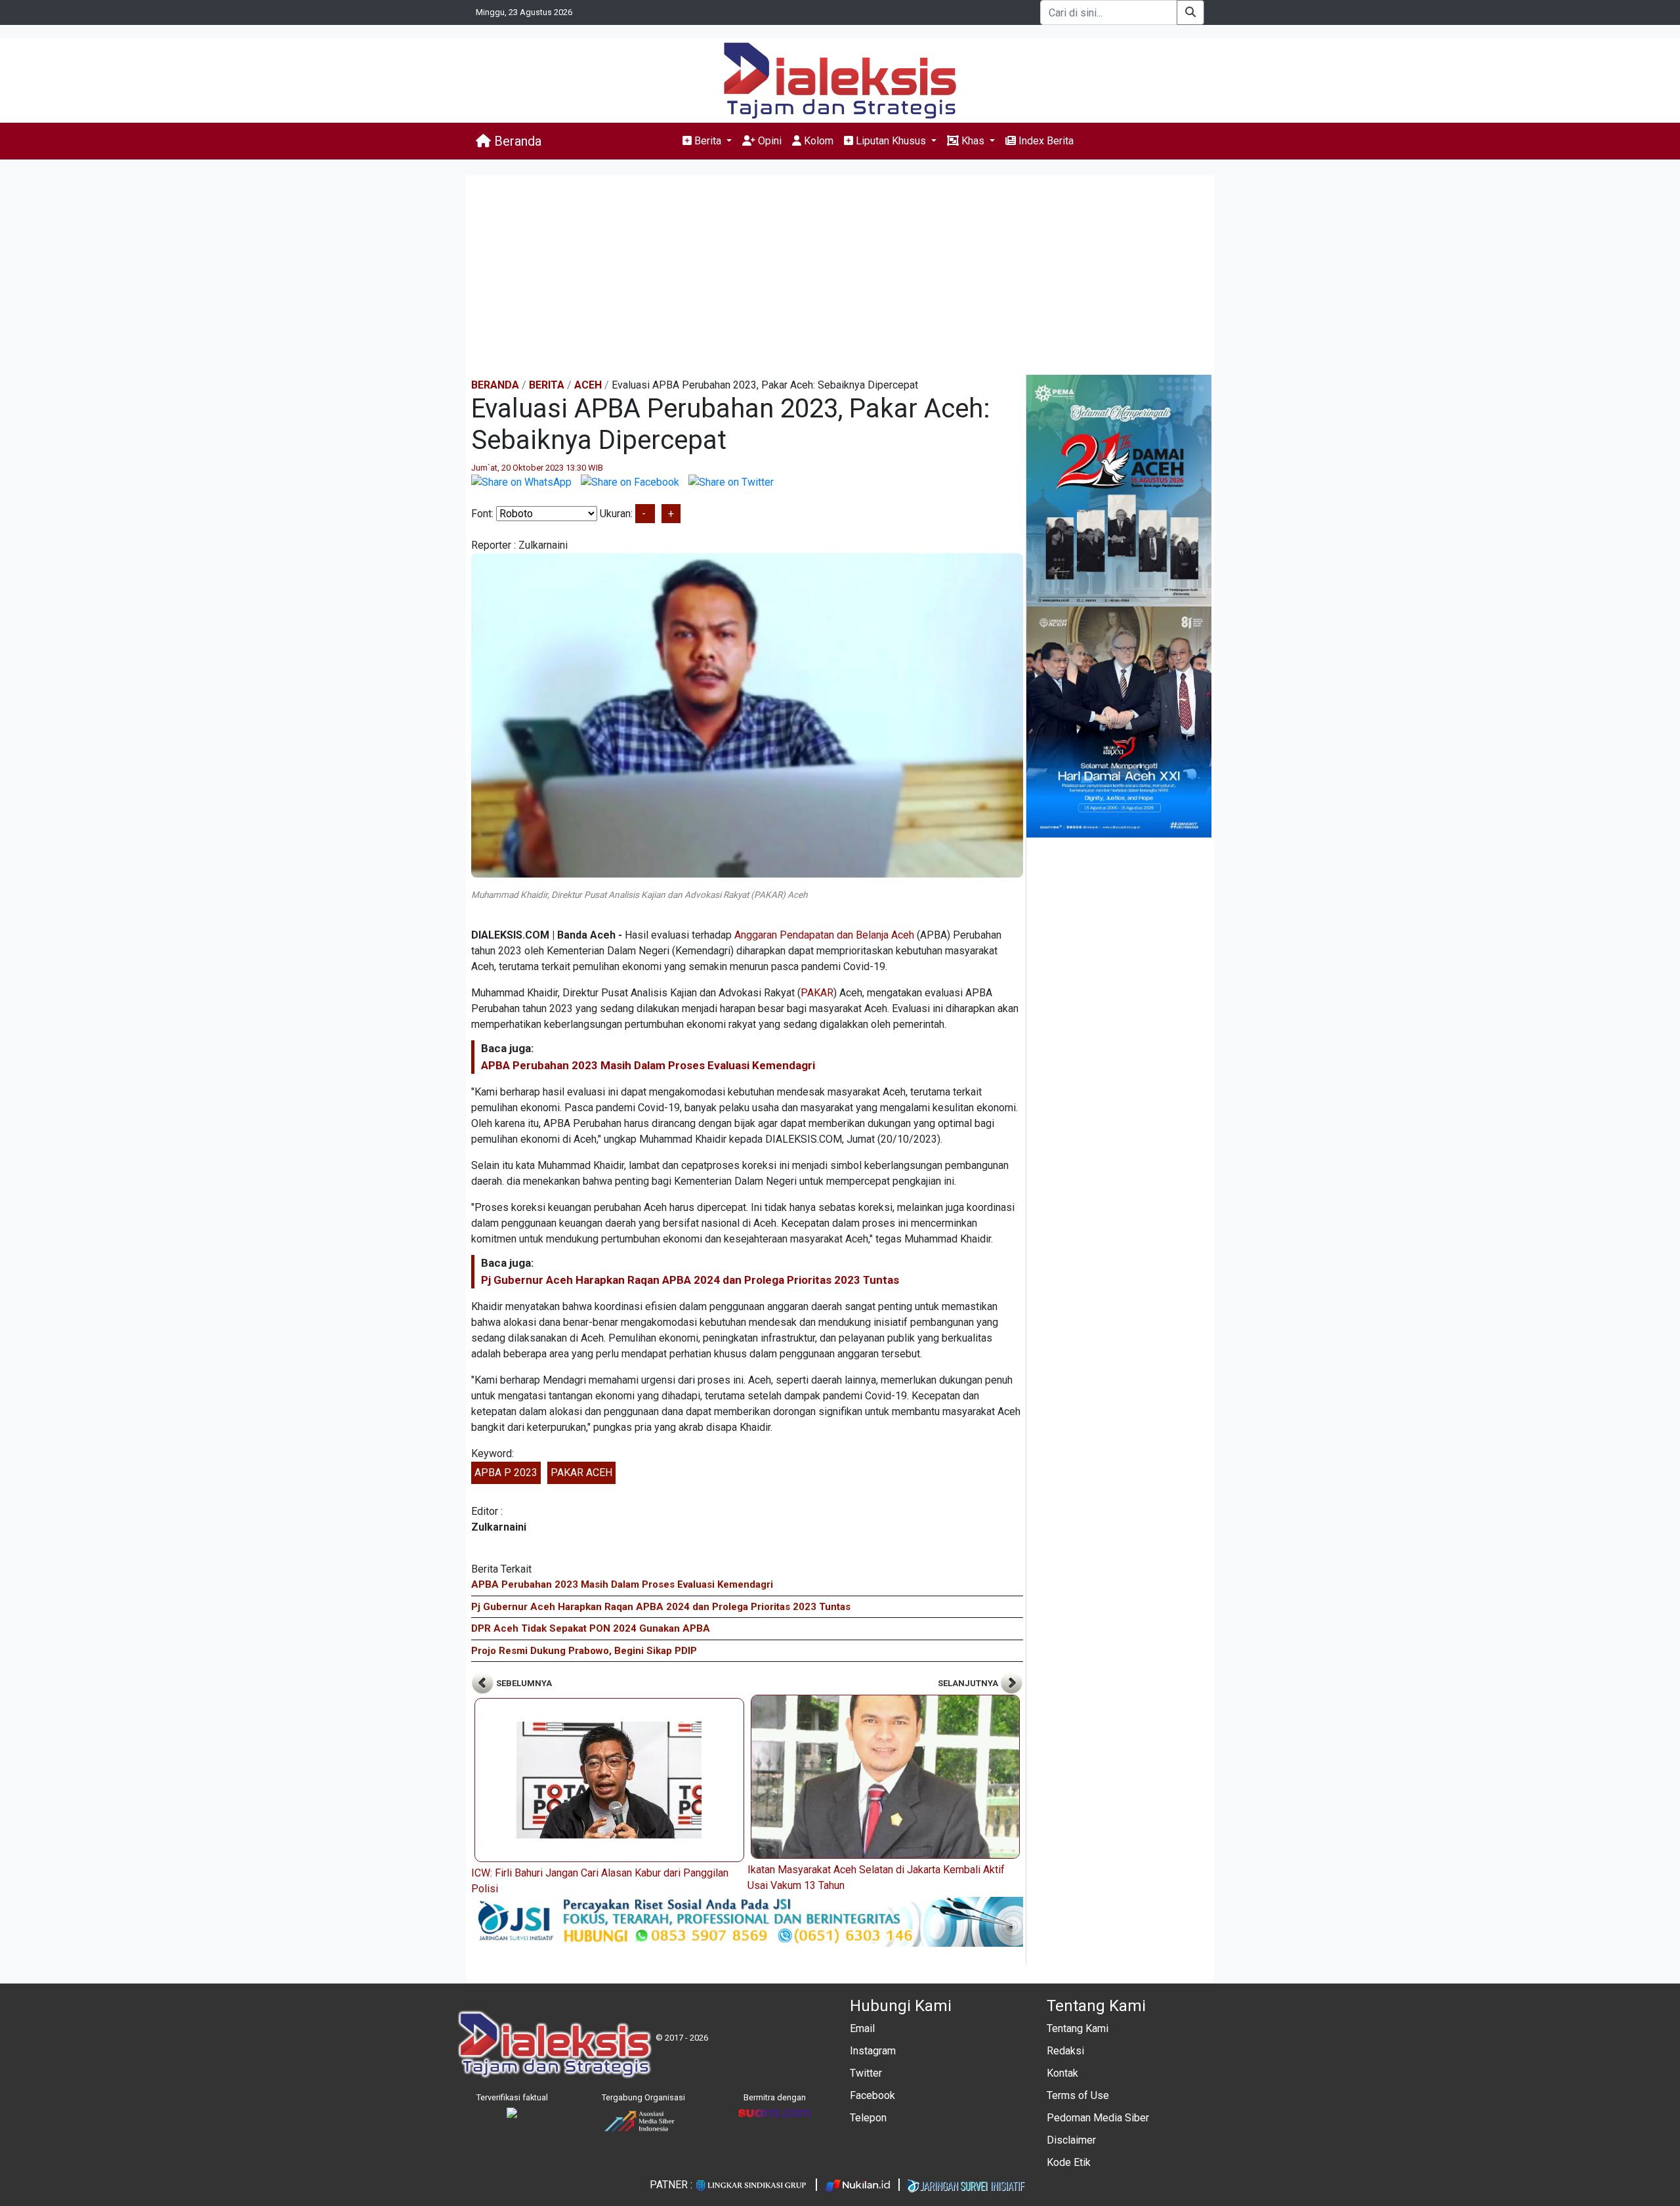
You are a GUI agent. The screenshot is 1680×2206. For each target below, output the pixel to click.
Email (862, 2028)
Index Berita (1045, 141)
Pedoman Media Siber (1098, 2118)
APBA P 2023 (506, 1473)
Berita (547, 385)
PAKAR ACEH (581, 1473)
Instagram (873, 2051)
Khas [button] (973, 141)
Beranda (516, 141)
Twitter (866, 2073)
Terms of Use (1078, 2095)
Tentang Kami (1078, 2028)
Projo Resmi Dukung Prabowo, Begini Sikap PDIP (584, 1651)
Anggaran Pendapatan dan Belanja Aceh (824, 935)
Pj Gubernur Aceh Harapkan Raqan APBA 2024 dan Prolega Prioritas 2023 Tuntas (690, 1280)
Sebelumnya (523, 1683)
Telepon (868, 2118)
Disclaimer (1071, 2140)
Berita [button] (708, 141)
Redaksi (1065, 2051)
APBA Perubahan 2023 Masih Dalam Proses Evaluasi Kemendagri (648, 1065)
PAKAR (817, 993)
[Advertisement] (840, 276)
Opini (768, 141)
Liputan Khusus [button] (891, 141)
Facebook (872, 2095)
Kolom (817, 141)
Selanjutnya (969, 1683)
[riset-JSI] (747, 1921)
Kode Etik (1069, 2162)
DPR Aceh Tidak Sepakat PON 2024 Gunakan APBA (591, 1628)
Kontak (1062, 2073)
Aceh (588, 385)
